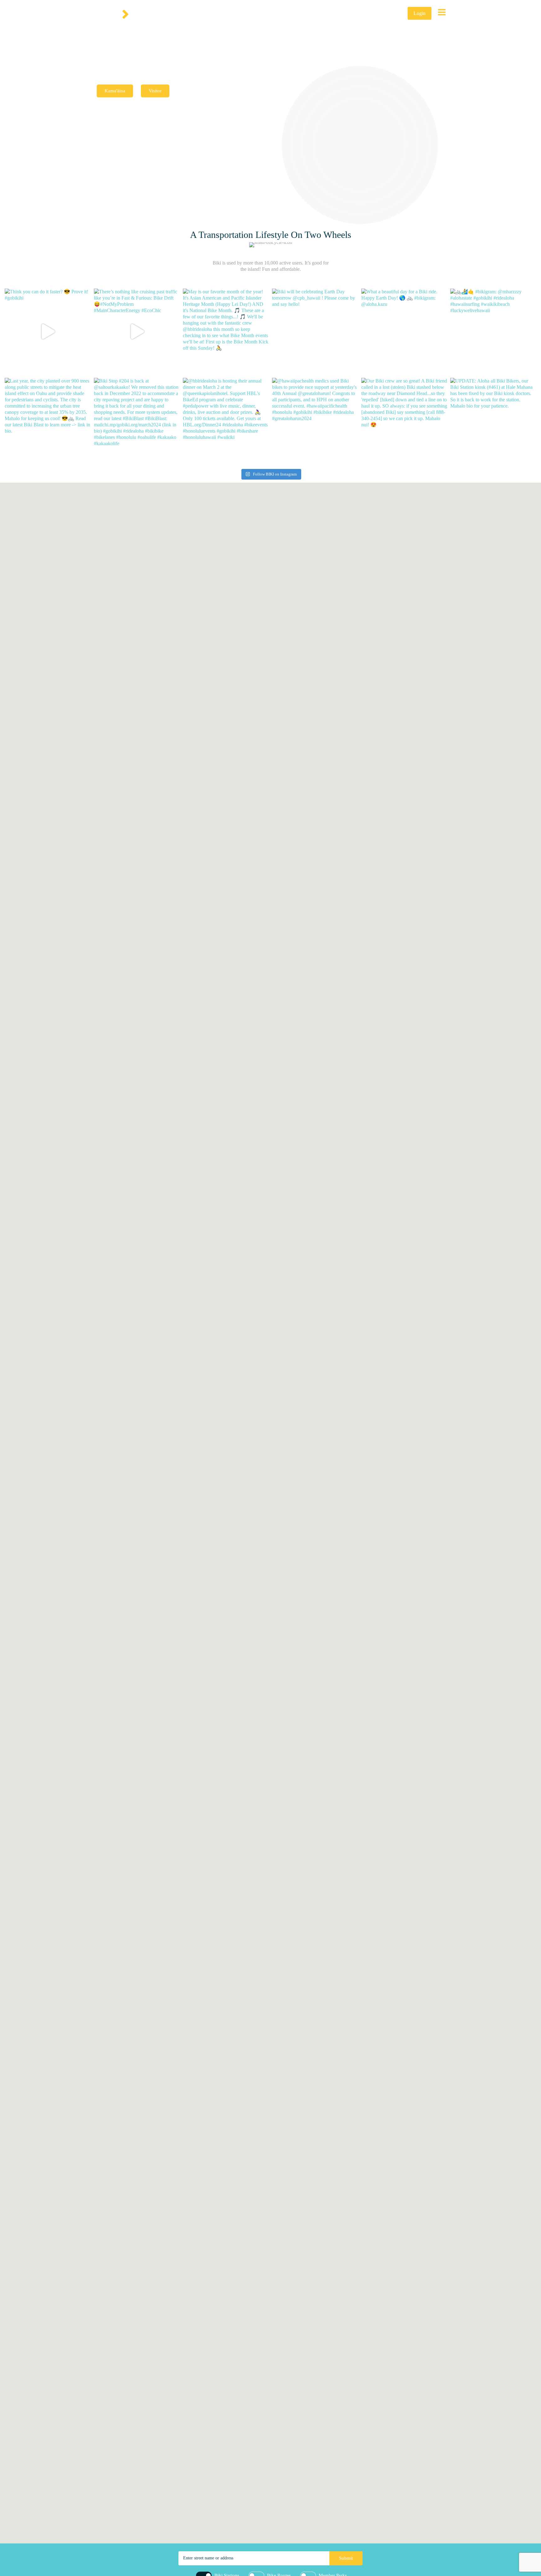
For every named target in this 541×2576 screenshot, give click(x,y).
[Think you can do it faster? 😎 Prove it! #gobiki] (48, 332)
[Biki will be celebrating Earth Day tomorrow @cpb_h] (315, 332)
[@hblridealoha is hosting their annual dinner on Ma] (226, 421)
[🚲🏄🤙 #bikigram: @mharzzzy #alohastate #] (493, 332)
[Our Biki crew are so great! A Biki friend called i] (404, 421)
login (420, 13)
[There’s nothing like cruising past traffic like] (137, 332)
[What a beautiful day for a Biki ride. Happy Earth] (404, 332)
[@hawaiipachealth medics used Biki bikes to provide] (315, 421)
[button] (353, 1584)
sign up (394, 13)
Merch (371, 13)
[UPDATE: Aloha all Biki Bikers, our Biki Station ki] (493, 421)
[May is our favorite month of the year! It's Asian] (226, 332)
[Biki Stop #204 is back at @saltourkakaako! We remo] (137, 421)
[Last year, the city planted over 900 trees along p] (48, 421)
